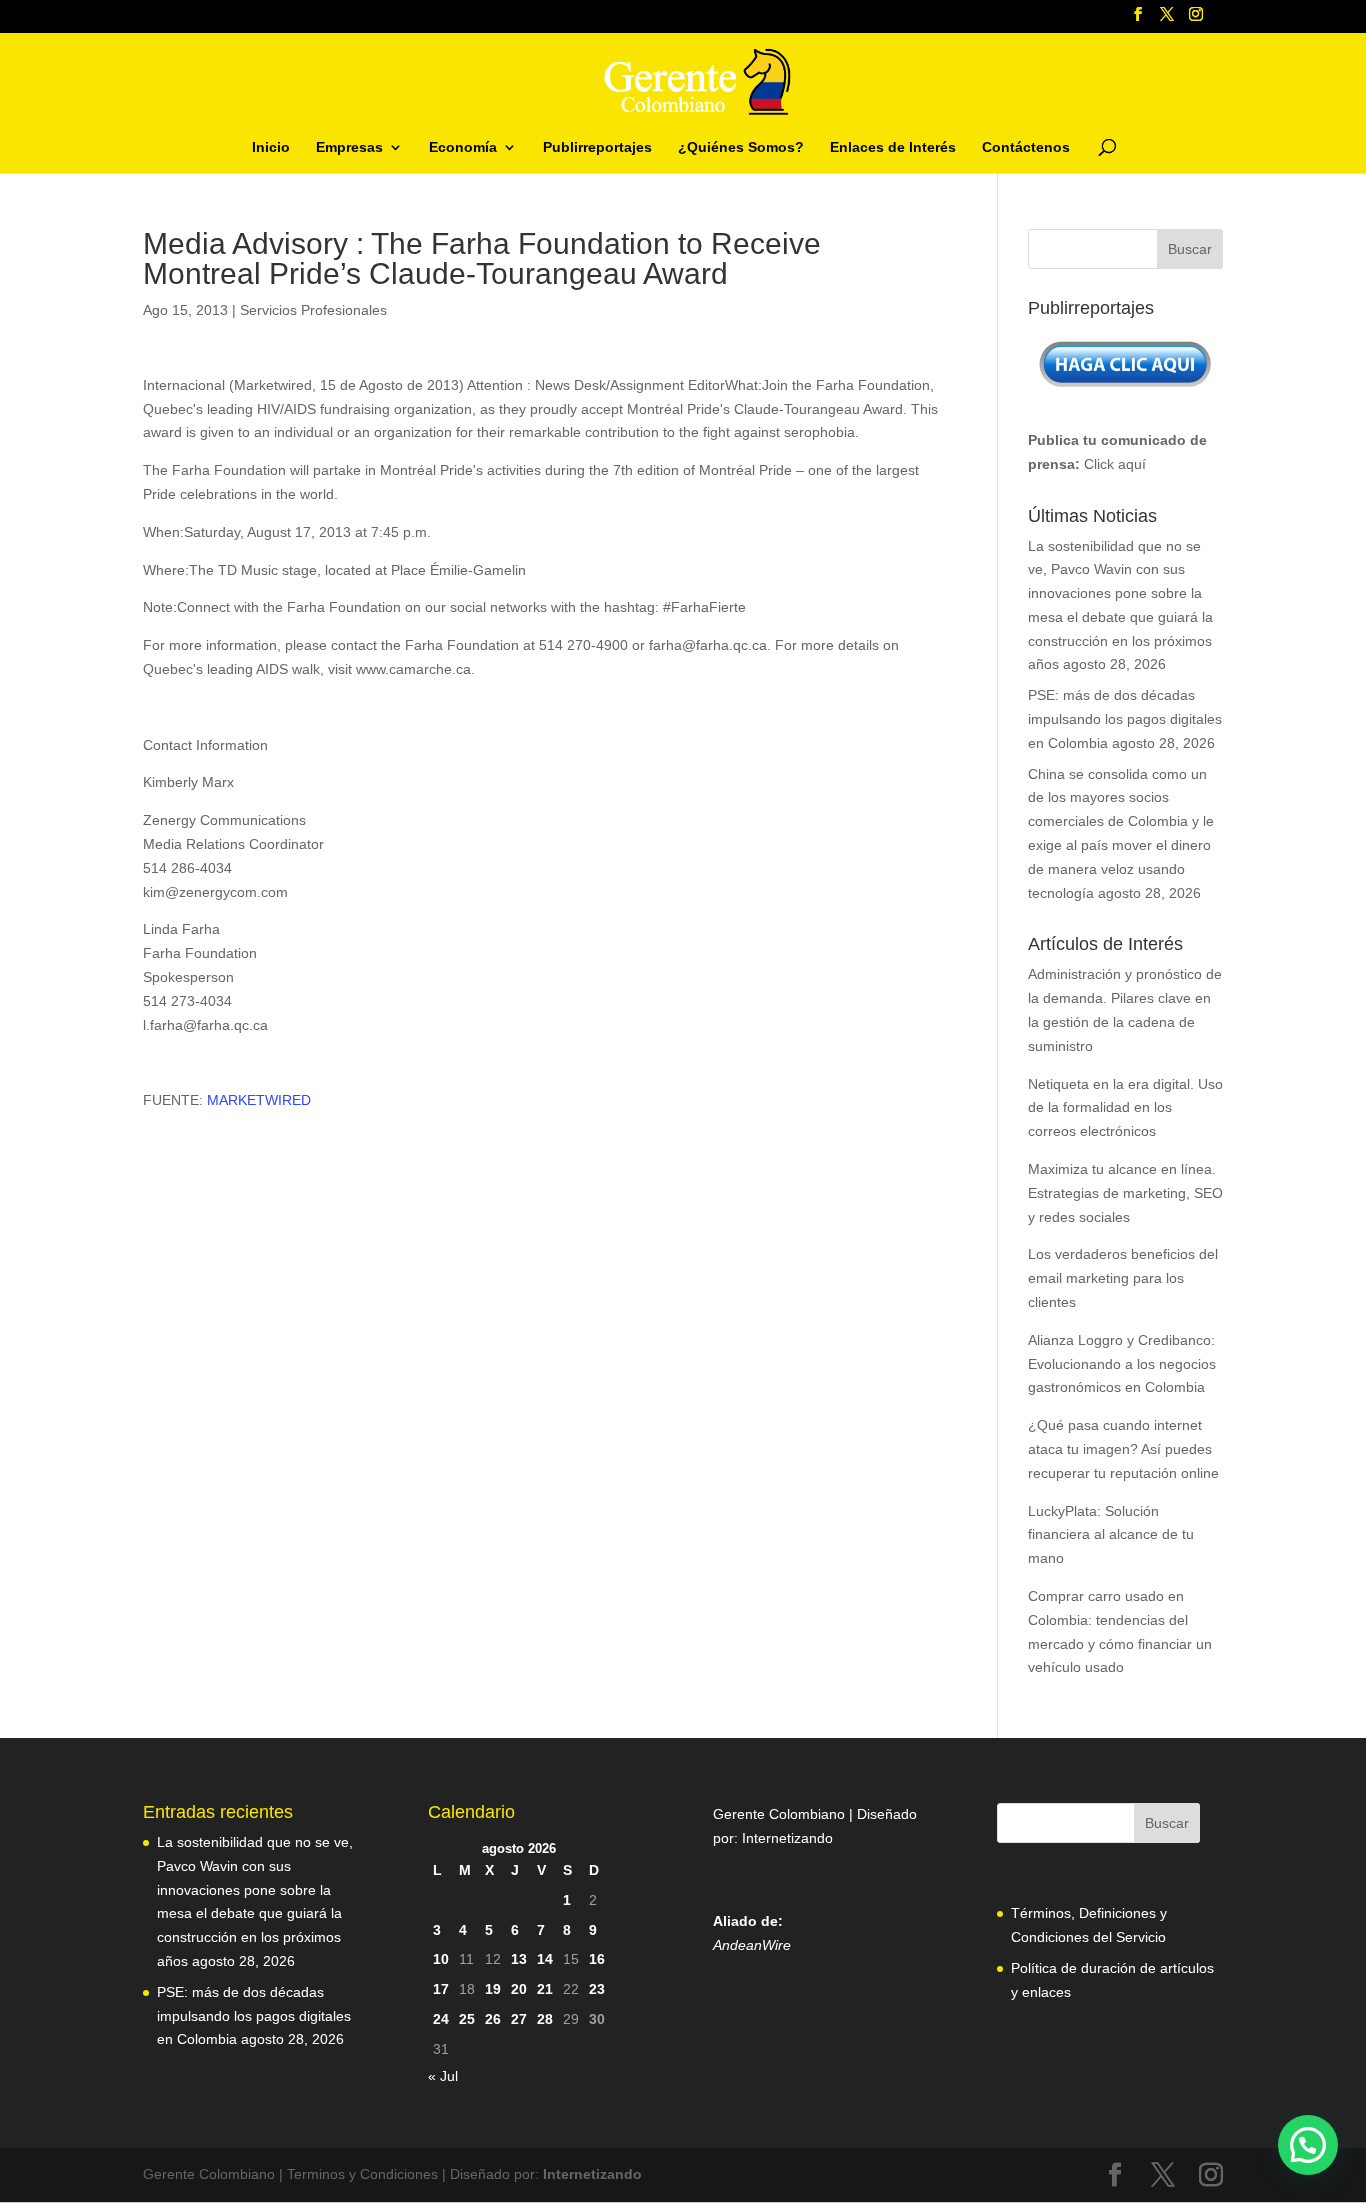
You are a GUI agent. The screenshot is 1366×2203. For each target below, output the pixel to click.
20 (519, 1989)
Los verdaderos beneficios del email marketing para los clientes (1123, 1278)
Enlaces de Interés (893, 147)
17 (441, 1989)
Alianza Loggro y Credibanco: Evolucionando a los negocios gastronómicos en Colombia (1122, 1364)
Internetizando (787, 1838)
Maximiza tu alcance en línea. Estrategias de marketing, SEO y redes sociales (1125, 1193)
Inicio (271, 147)
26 (493, 2019)
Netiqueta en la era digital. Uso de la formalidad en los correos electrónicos (1125, 1108)
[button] (1308, 2145)
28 (545, 2019)
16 (597, 1959)
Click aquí (1115, 464)
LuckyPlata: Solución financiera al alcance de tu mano (1111, 1535)
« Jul (443, 2076)
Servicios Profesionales (313, 310)
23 (597, 1989)
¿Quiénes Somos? (741, 147)
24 (441, 2019)
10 (441, 1959)
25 (467, 2019)
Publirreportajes (597, 147)
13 (519, 1959)
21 (545, 1989)
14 (545, 1959)
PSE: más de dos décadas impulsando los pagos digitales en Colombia (1125, 719)
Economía (463, 147)
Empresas (349, 147)
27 (519, 2019)
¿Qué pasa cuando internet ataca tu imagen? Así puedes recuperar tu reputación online (1123, 1449)
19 (493, 1989)
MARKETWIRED (259, 1100)
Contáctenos (1026, 147)
